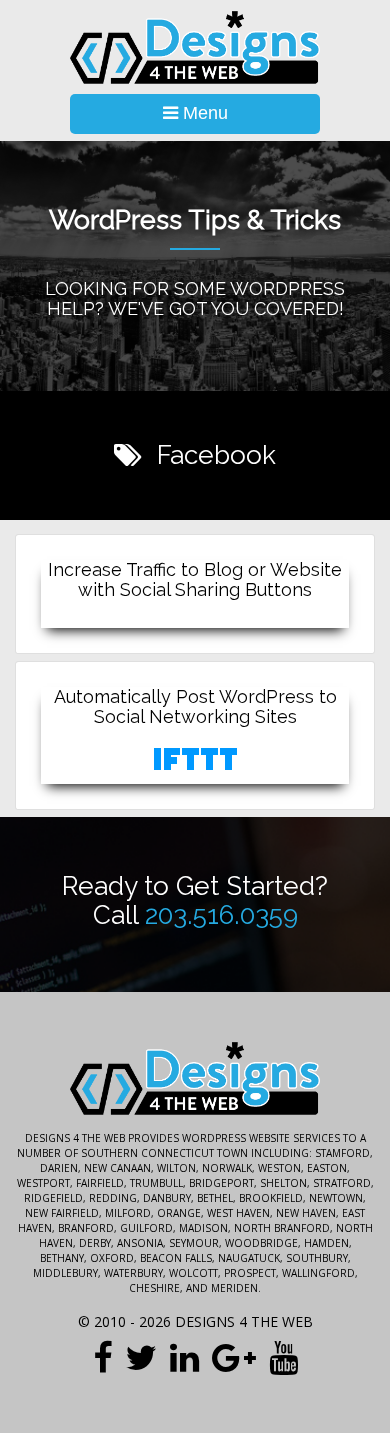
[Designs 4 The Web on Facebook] (102, 1357)
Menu (203, 113)
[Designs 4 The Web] (195, 48)
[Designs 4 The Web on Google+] (234, 1357)
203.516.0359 (221, 915)
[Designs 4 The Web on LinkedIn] (184, 1357)
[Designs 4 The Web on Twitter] (141, 1357)
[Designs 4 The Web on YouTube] (283, 1357)
